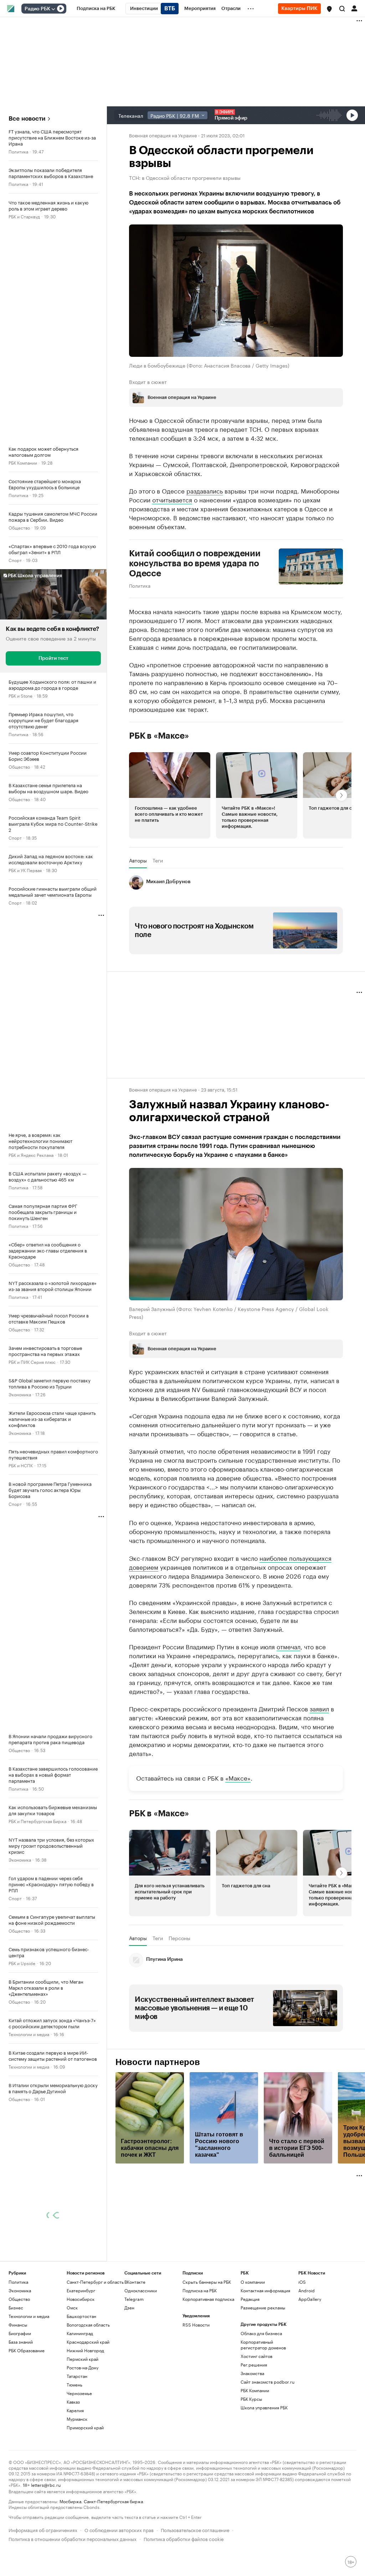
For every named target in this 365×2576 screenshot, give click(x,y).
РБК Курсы (251, 2465)
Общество (19, 527)
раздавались (205, 490)
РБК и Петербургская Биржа (37, 1821)
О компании (253, 2348)
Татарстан (77, 2442)
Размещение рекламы (263, 2374)
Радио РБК (37, 9)
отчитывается (172, 499)
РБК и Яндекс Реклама (31, 1155)
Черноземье (79, 2459)
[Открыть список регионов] (329, 9)
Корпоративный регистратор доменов (263, 2411)
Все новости (27, 119)
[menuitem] (96, 9)
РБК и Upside (22, 1963)
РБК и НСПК (21, 1465)
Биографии (20, 2400)
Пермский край (83, 2425)
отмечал (289, 1712)
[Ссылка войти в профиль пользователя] (354, 8)
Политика (18, 151)
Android (307, 2357)
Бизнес (16, 2374)
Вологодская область (88, 2391)
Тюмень (74, 2451)
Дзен (129, 2374)
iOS (302, 2348)
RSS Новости (196, 2391)
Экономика (20, 1394)
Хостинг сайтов (256, 2422)
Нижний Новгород (85, 2417)
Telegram (134, 2365)
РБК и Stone (20, 695)
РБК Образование (27, 2417)
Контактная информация (265, 2357)
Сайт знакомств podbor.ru (268, 2448)
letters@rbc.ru (46, 2551)
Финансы (18, 2391)
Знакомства (252, 2440)
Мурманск (77, 2485)
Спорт (15, 560)
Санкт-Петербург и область (95, 2348)
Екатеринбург (81, 2357)
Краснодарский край (88, 2408)
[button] (329, 9)
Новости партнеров (158, 2129)
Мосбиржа (70, 2567)
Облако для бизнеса (261, 2400)
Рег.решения (254, 2431)
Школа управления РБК (264, 2474)
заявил (319, 1775)
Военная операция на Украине (163, 135)
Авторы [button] (138, 860)
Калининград (80, 2400)
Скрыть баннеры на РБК (207, 2348)
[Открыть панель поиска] (342, 9)
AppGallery (310, 2365)
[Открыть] (53, 9)
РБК (133, 1598)
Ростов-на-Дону (83, 2434)
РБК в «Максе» (159, 735)
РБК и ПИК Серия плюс (32, 1362)
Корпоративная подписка (208, 2365)
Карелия (75, 2477)
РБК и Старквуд (24, 216)
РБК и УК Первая (25, 870)
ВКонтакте (135, 2348)
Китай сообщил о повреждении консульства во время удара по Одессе (195, 563)
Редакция (250, 2365)
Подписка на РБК (200, 2357)
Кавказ (73, 2468)
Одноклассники (141, 2357)
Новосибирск (81, 2365)
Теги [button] (158, 860)
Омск (72, 2374)
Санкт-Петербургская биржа (113, 2567)
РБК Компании (23, 462)
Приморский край (85, 2494)
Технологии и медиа (29, 2034)
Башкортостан (81, 2382)
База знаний (21, 2408)
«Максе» (238, 1844)
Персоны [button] (179, 2004)
